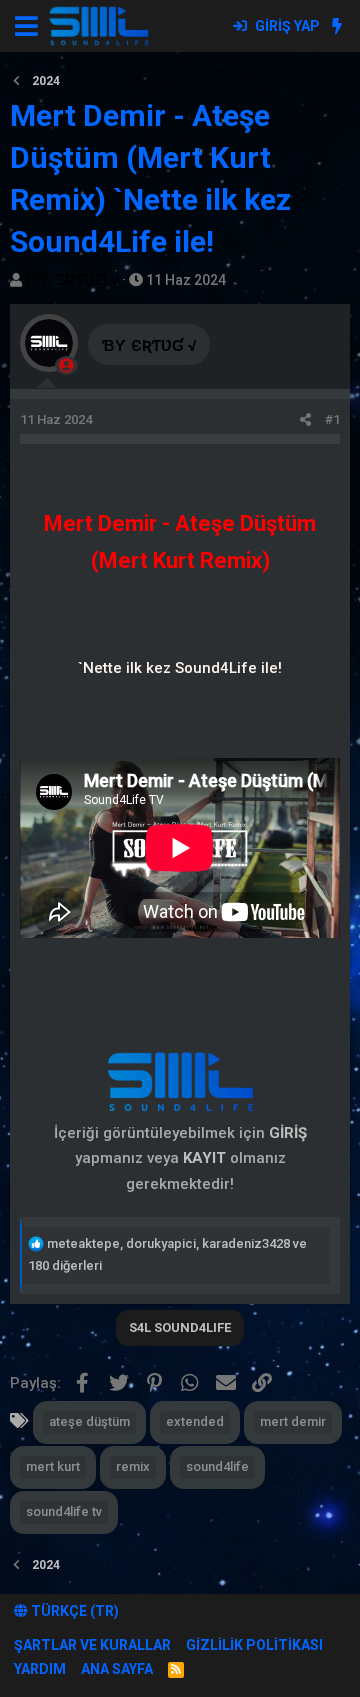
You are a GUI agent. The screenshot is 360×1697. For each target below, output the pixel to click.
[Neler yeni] (336, 26)
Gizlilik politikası (254, 1645)
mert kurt (53, 1466)
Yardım (40, 1669)
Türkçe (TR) (73, 1611)
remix (133, 1466)
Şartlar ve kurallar (92, 1645)
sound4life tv (64, 1511)
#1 (332, 419)
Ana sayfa (117, 1669)
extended (195, 1421)
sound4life (217, 1466)
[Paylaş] (305, 420)
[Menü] (26, 26)
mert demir (293, 1421)
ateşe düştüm (89, 1421)
